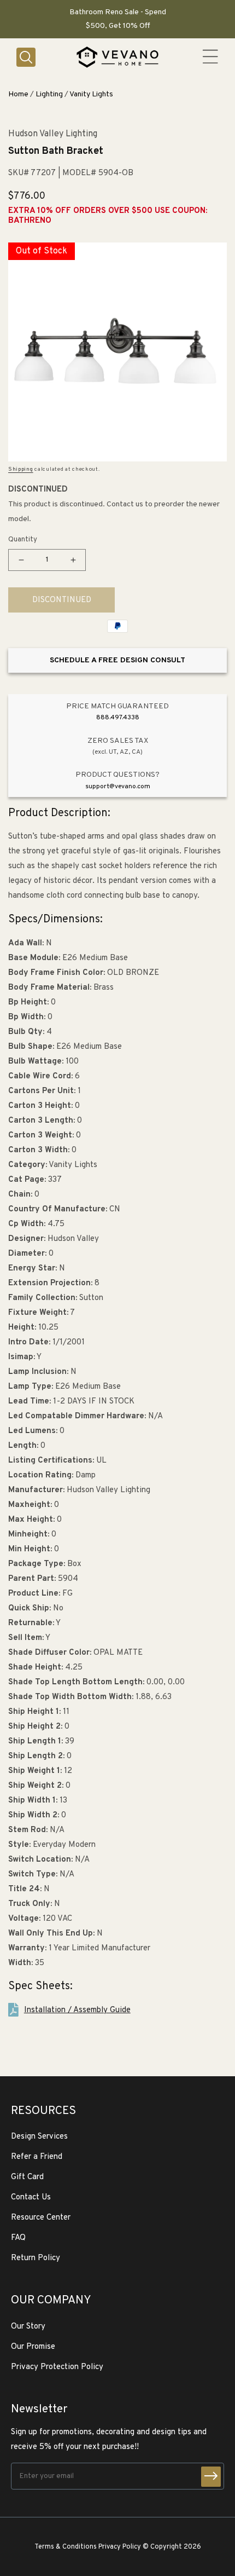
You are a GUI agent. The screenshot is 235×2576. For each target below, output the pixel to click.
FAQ (18, 2238)
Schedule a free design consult (117, 660)
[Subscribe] (211, 2477)
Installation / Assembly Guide (77, 2010)
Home (18, 94)
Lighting (49, 94)
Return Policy (36, 2258)
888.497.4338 (118, 718)
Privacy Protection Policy (57, 2367)
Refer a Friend (37, 2157)
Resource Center (41, 2218)
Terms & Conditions (66, 2547)
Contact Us (31, 2197)
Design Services (39, 2137)
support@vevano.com (118, 787)
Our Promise (33, 2347)
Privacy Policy (120, 2547)
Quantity (23, 540)
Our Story (28, 2327)
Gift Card (27, 2177)
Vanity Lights (91, 94)
